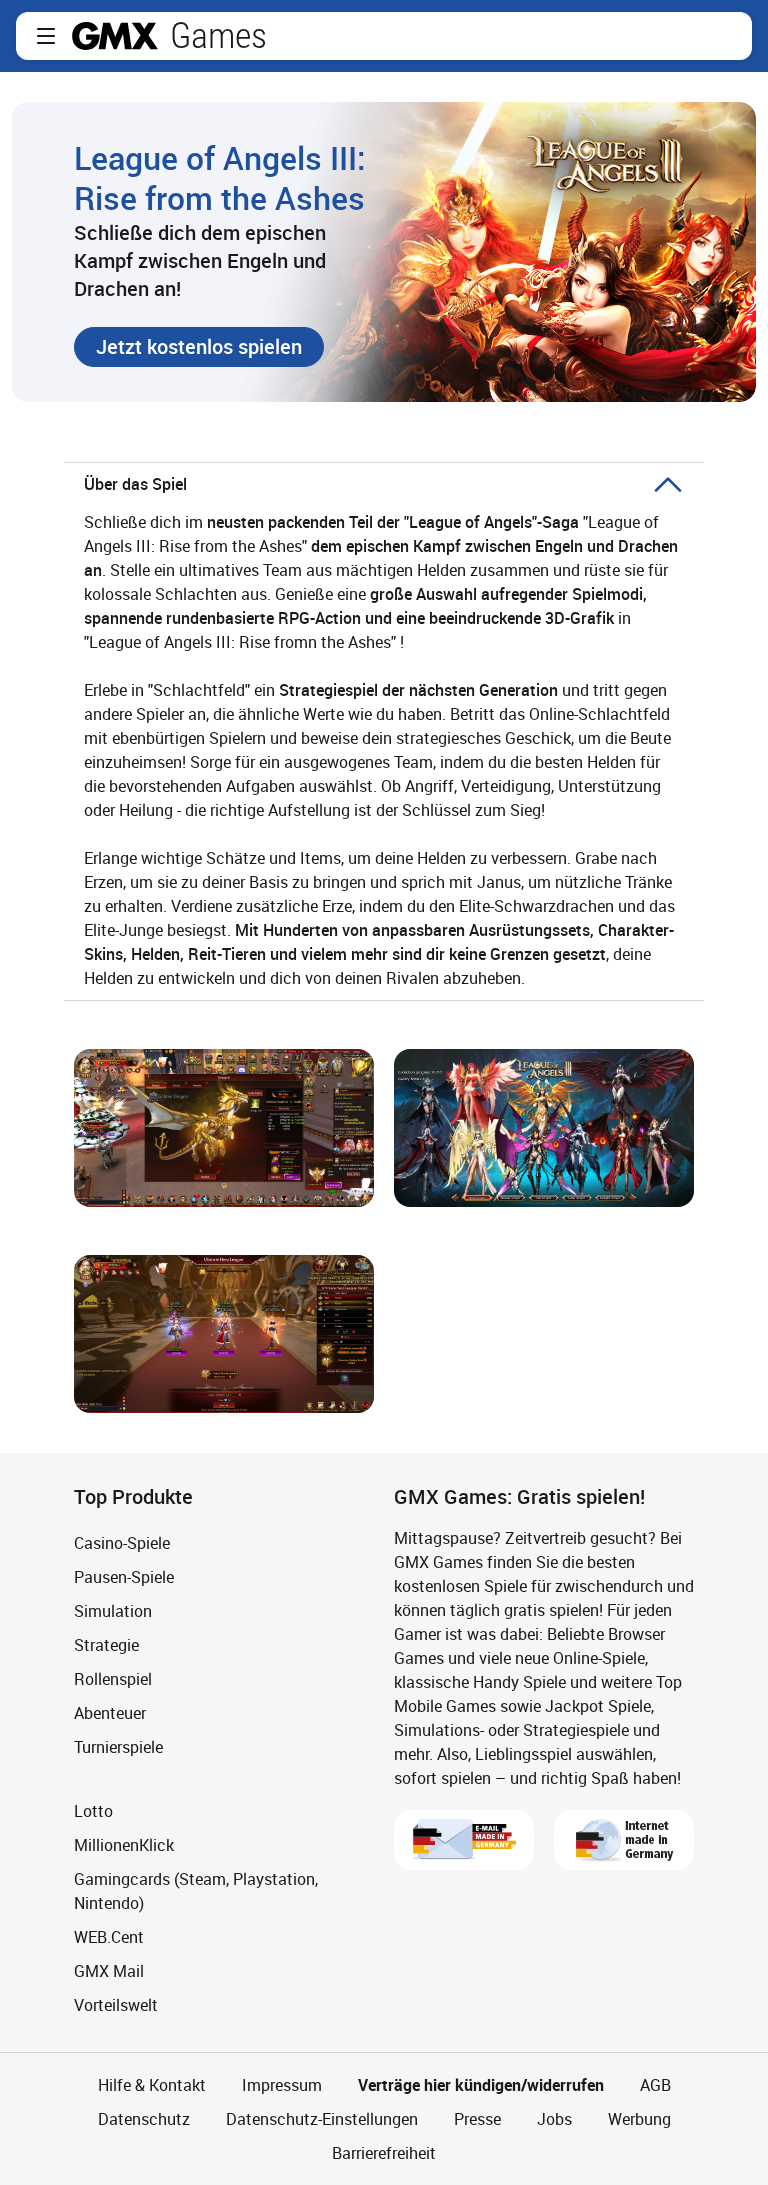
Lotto (93, 1811)
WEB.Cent (109, 1937)
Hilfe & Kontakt (152, 2085)
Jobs (554, 2119)
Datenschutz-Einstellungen (322, 2119)
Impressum (282, 2085)
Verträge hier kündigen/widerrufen (481, 2085)
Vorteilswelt (116, 2005)
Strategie (106, 1645)
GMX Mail (109, 1971)
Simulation (113, 1611)
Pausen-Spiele (124, 1577)
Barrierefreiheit (384, 2153)
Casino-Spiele (122, 1543)
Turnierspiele (118, 1747)
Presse (477, 2119)
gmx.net (115, 36)
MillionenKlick (124, 1845)
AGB (655, 2085)
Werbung (639, 2119)
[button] (46, 36)
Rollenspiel (113, 1679)
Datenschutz (144, 2119)
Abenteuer (110, 1713)
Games (218, 36)
